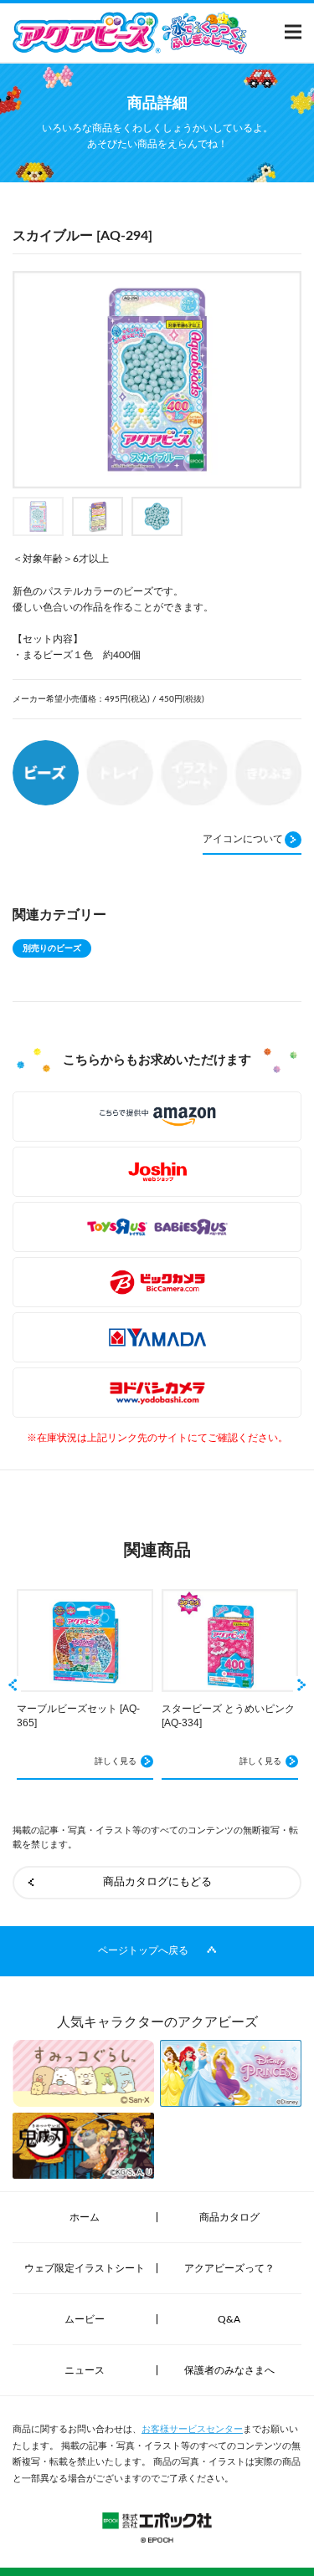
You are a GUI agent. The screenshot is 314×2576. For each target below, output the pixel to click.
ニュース (85, 2370)
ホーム (85, 2217)
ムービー (85, 2319)
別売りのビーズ (52, 948)
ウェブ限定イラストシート (85, 2268)
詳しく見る (116, 1761)
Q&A (229, 2319)
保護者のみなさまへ (229, 2370)
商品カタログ (229, 2217)
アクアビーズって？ (229, 2268)
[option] (157, 380)
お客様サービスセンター (192, 2429)
